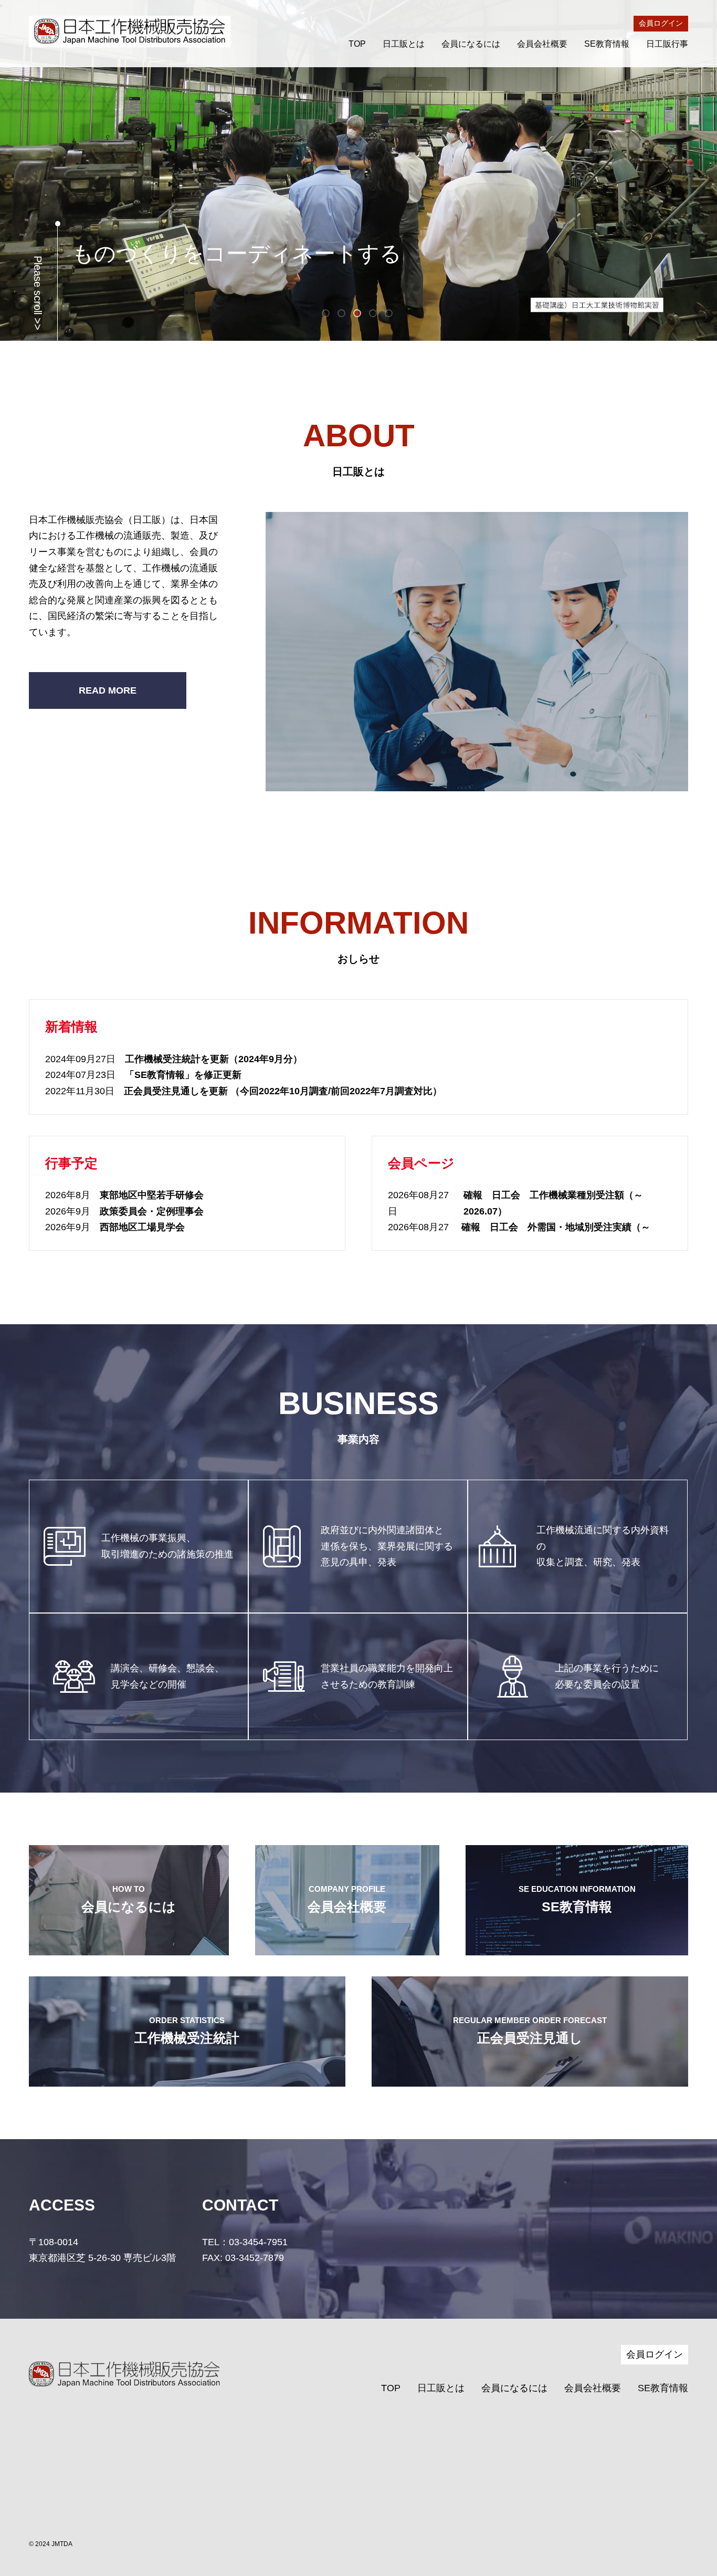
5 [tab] (390, 315)
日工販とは (404, 44)
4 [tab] (374, 315)
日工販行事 (667, 44)
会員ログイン (661, 23)
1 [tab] (327, 315)
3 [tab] (358, 315)
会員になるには (471, 44)
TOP (357, 44)
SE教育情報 (607, 44)
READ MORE (108, 690)
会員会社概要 (542, 44)
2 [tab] (343, 315)
